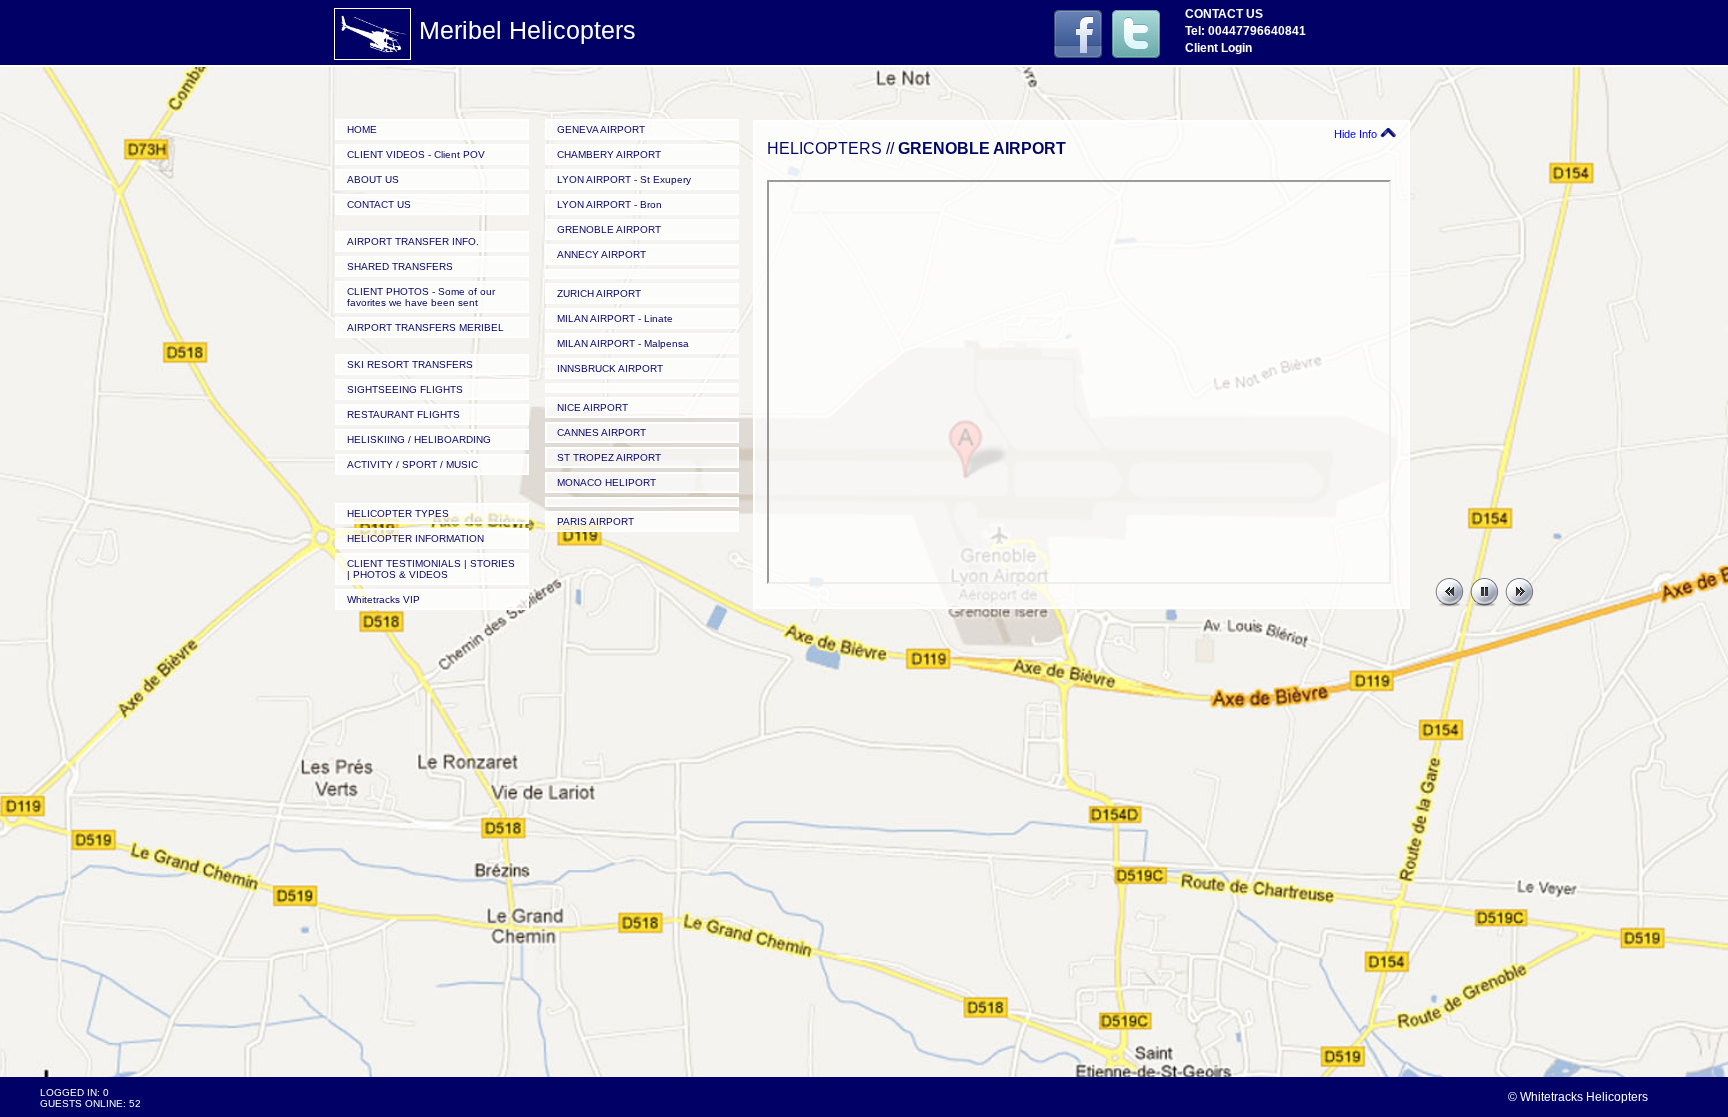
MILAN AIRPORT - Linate (615, 318)
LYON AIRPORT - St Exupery (624, 179)
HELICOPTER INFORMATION (415, 538)
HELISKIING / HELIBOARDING (419, 439)
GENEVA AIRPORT (601, 129)
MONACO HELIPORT (606, 482)
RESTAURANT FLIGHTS (403, 414)
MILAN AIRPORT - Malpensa (623, 343)
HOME (362, 129)
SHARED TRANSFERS (400, 266)
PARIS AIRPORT (595, 521)
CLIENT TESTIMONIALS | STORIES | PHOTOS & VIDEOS (431, 569)
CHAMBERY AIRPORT (609, 154)
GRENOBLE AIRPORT (609, 229)
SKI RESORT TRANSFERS (410, 364)
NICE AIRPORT (592, 407)
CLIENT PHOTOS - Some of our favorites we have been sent (421, 297)
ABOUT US (373, 179)
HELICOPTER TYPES (398, 513)
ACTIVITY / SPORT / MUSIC (412, 464)
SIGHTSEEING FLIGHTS (405, 389)
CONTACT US (379, 204)
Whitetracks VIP (383, 599)
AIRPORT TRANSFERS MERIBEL (425, 327)
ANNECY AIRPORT (601, 254)
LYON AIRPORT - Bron (609, 204)
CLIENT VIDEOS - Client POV (416, 154)
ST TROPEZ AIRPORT (609, 457)
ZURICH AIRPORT (599, 293)
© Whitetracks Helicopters (1578, 1097)
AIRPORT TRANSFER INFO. (413, 241)
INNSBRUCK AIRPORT (610, 368)
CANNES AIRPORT (601, 432)
